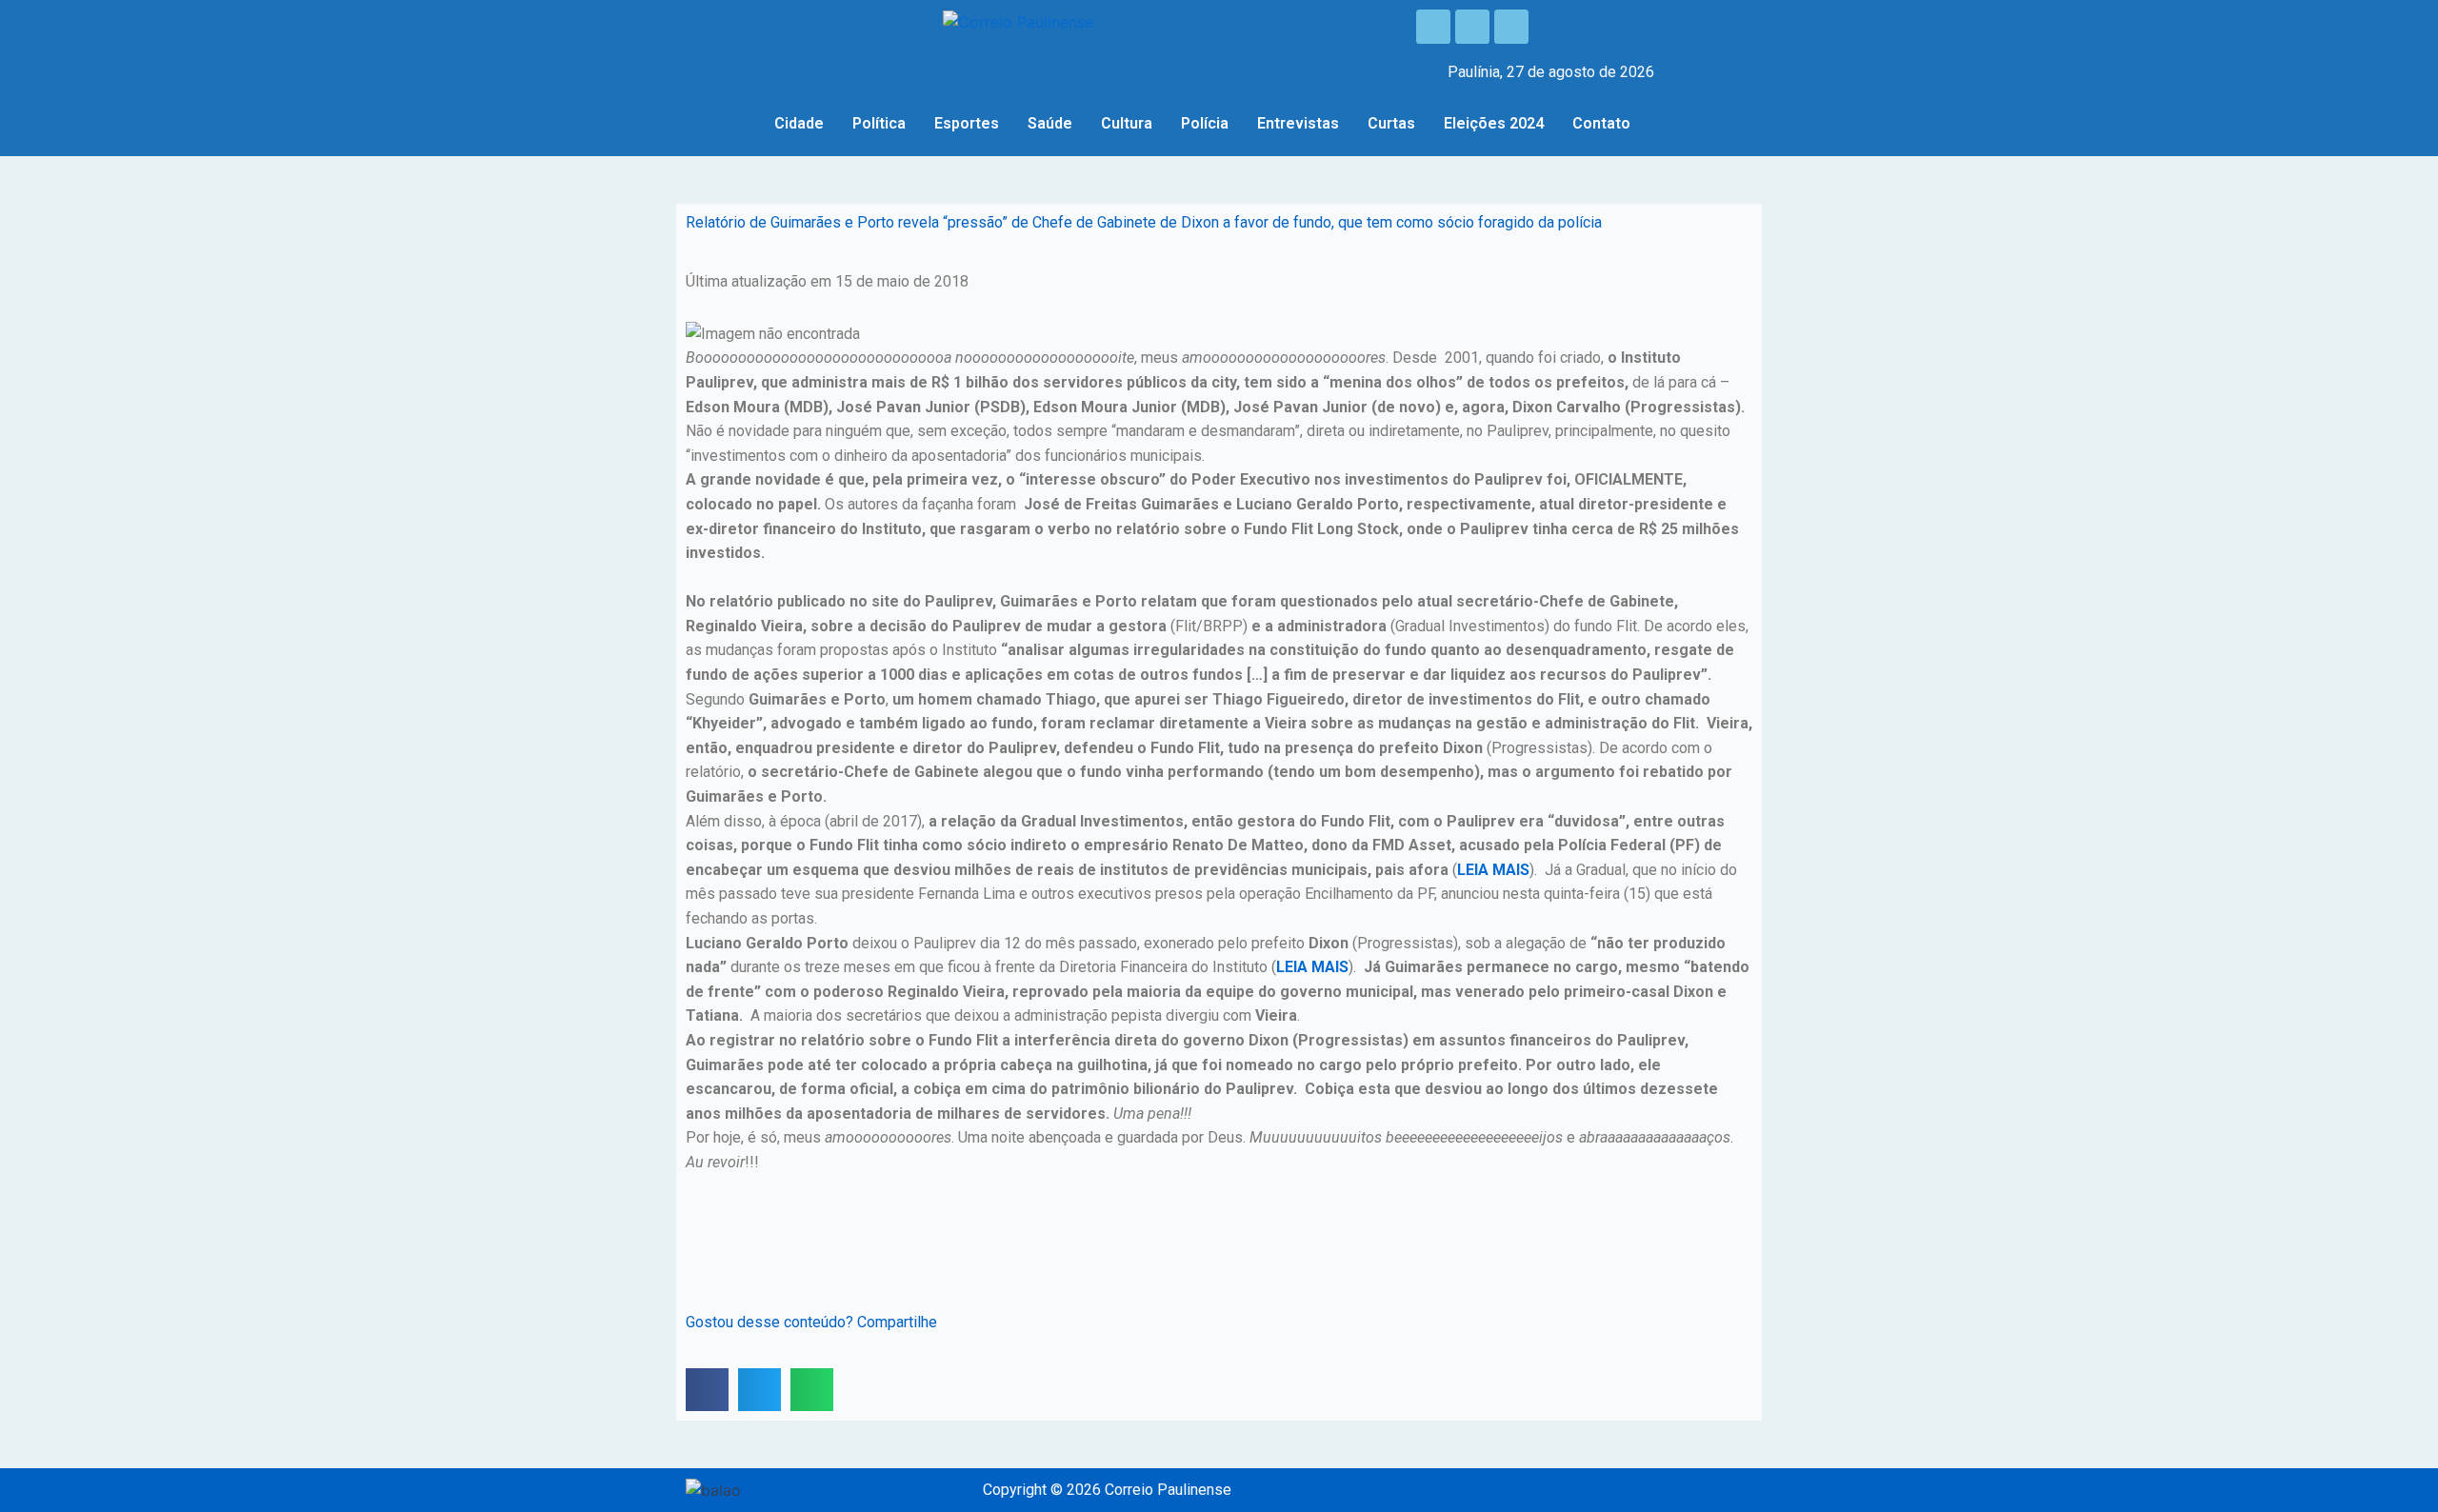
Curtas (1391, 123)
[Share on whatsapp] (812, 1390)
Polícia (1205, 123)
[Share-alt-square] (1511, 27)
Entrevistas (1298, 123)
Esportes (967, 123)
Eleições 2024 (1494, 123)
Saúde (1050, 123)
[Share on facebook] (707, 1390)
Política (879, 123)
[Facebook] (1433, 27)
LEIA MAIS (1493, 870)
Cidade (799, 123)
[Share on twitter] (759, 1390)
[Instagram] (1472, 27)
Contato (1601, 123)
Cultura (1127, 123)
